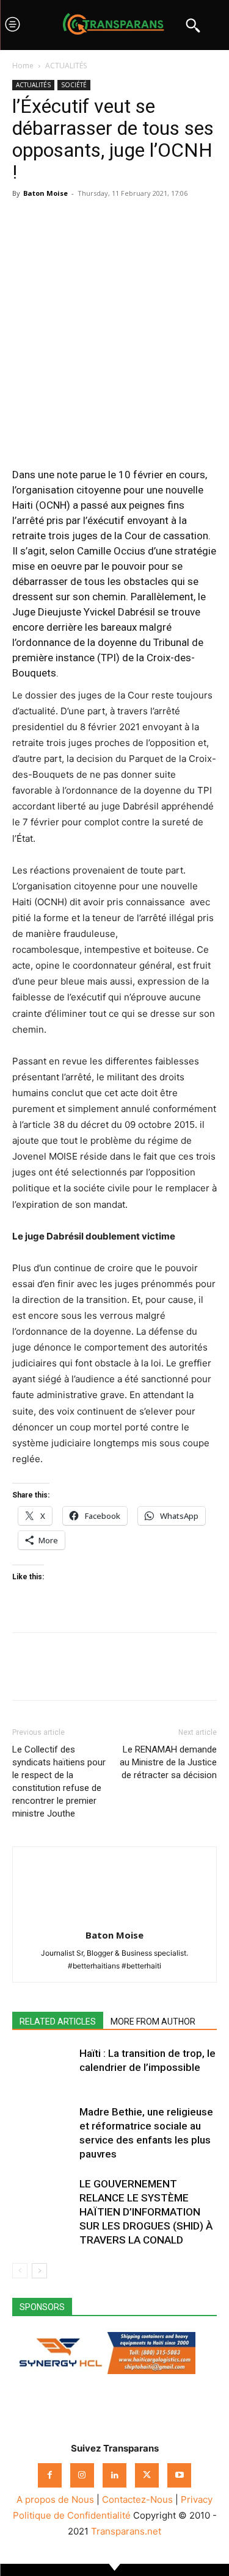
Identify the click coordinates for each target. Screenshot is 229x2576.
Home (23, 66)
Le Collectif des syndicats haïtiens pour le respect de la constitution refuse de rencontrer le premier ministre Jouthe (59, 1781)
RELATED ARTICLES (58, 2022)
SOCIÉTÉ (74, 85)
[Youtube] (179, 2475)
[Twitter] (53, 221)
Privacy (197, 2499)
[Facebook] (24, 221)
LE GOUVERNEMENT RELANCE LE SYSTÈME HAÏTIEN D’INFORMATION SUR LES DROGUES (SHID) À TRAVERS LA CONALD (146, 2212)
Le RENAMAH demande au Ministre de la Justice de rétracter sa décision (168, 1762)
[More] (137, 221)
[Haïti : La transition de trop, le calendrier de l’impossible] (43, 2068)
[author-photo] (115, 1918)
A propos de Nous (55, 2499)
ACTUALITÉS (66, 66)
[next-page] (39, 2271)
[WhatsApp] (81, 221)
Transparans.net (126, 2531)
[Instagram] (82, 2475)
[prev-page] (20, 2271)
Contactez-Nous (137, 2499)
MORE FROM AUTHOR (153, 2022)
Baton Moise (45, 193)
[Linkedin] (109, 221)
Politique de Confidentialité (72, 2515)
